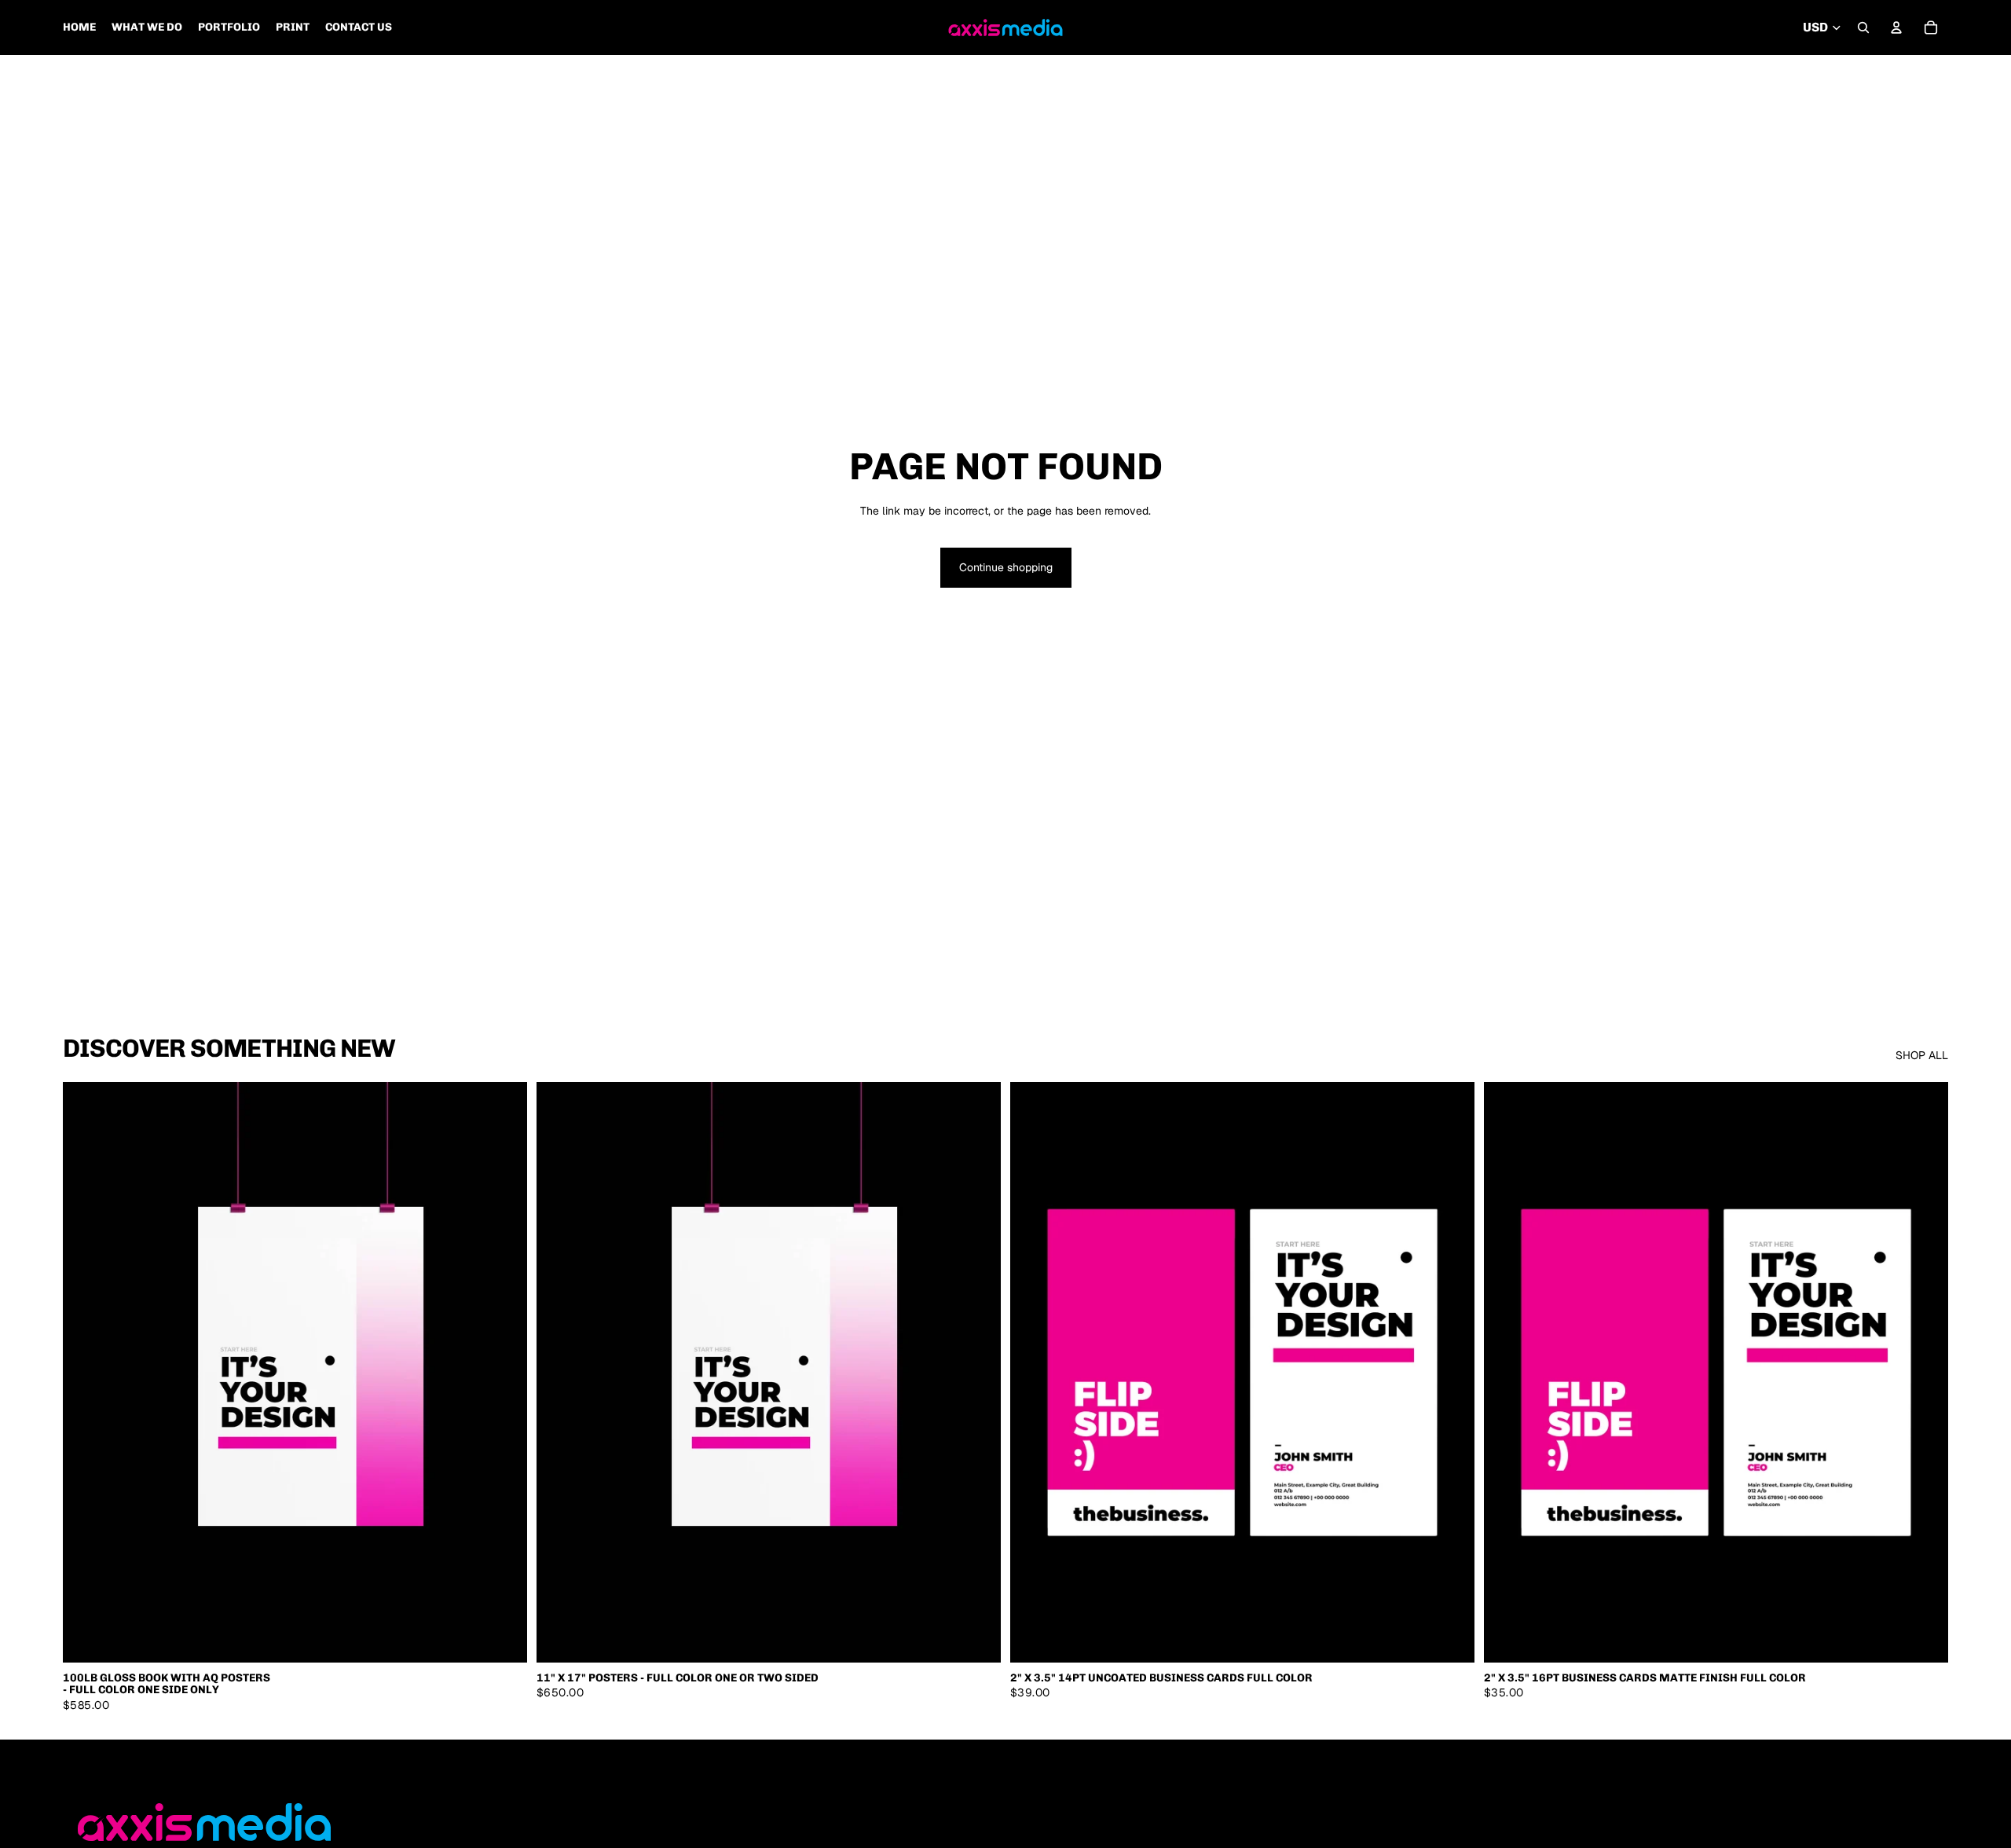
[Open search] (1863, 27)
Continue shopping (1006, 567)
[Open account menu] (1896, 27)
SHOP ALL (1922, 1055)
